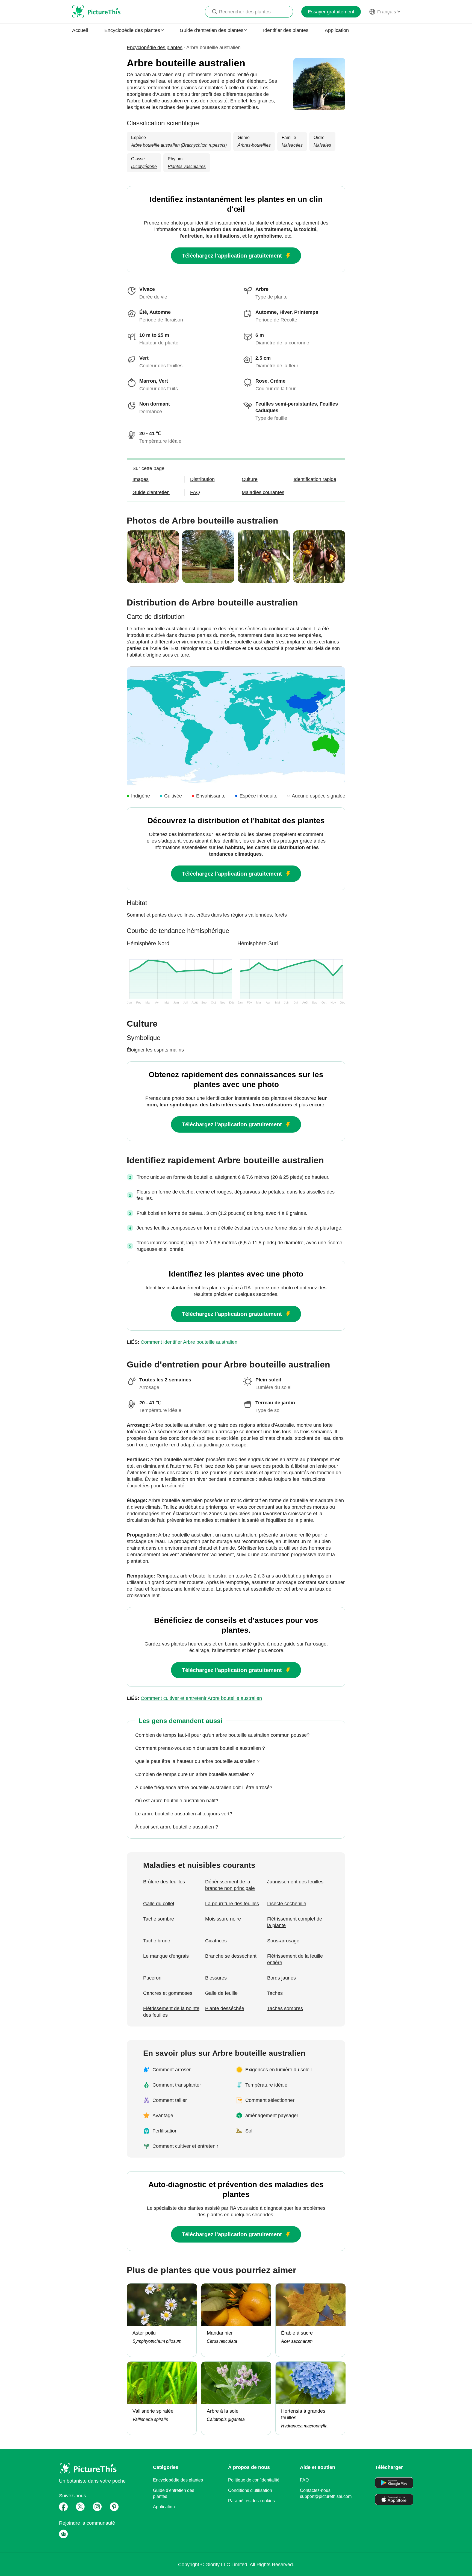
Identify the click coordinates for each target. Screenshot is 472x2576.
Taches (275, 1993)
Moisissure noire (223, 1919)
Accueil (80, 30)
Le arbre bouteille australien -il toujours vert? (184, 1814)
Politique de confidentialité (254, 2480)
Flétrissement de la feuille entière (295, 1959)
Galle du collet (159, 1904)
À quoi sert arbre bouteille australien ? (177, 1827)
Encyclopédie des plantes (155, 48)
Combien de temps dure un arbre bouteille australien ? (194, 1774)
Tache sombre (159, 1919)
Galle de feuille (221, 1993)
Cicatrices (216, 1941)
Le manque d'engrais (166, 1956)
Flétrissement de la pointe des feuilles (171, 2012)
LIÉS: (182, 1342)
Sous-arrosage (283, 1941)
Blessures (216, 1978)
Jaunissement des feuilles (295, 1882)
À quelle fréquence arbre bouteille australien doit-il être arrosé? (204, 1788)
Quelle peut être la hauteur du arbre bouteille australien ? (197, 1761)
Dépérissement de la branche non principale (230, 1885)
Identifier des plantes (286, 30)
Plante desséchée (225, 2008)
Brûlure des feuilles (164, 1882)
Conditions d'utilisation (250, 2490)
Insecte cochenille (287, 1904)
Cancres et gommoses (168, 1993)
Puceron (152, 1978)
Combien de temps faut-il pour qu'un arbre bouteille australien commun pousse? (222, 1735)
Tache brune (157, 1941)
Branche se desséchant (231, 1956)
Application (337, 30)
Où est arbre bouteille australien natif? (177, 1801)
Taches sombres (285, 2008)
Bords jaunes (281, 1978)
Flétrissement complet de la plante (295, 1922)
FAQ (304, 2480)
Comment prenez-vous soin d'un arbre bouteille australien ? (200, 1748)
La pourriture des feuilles (232, 1904)
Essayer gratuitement (331, 12)
